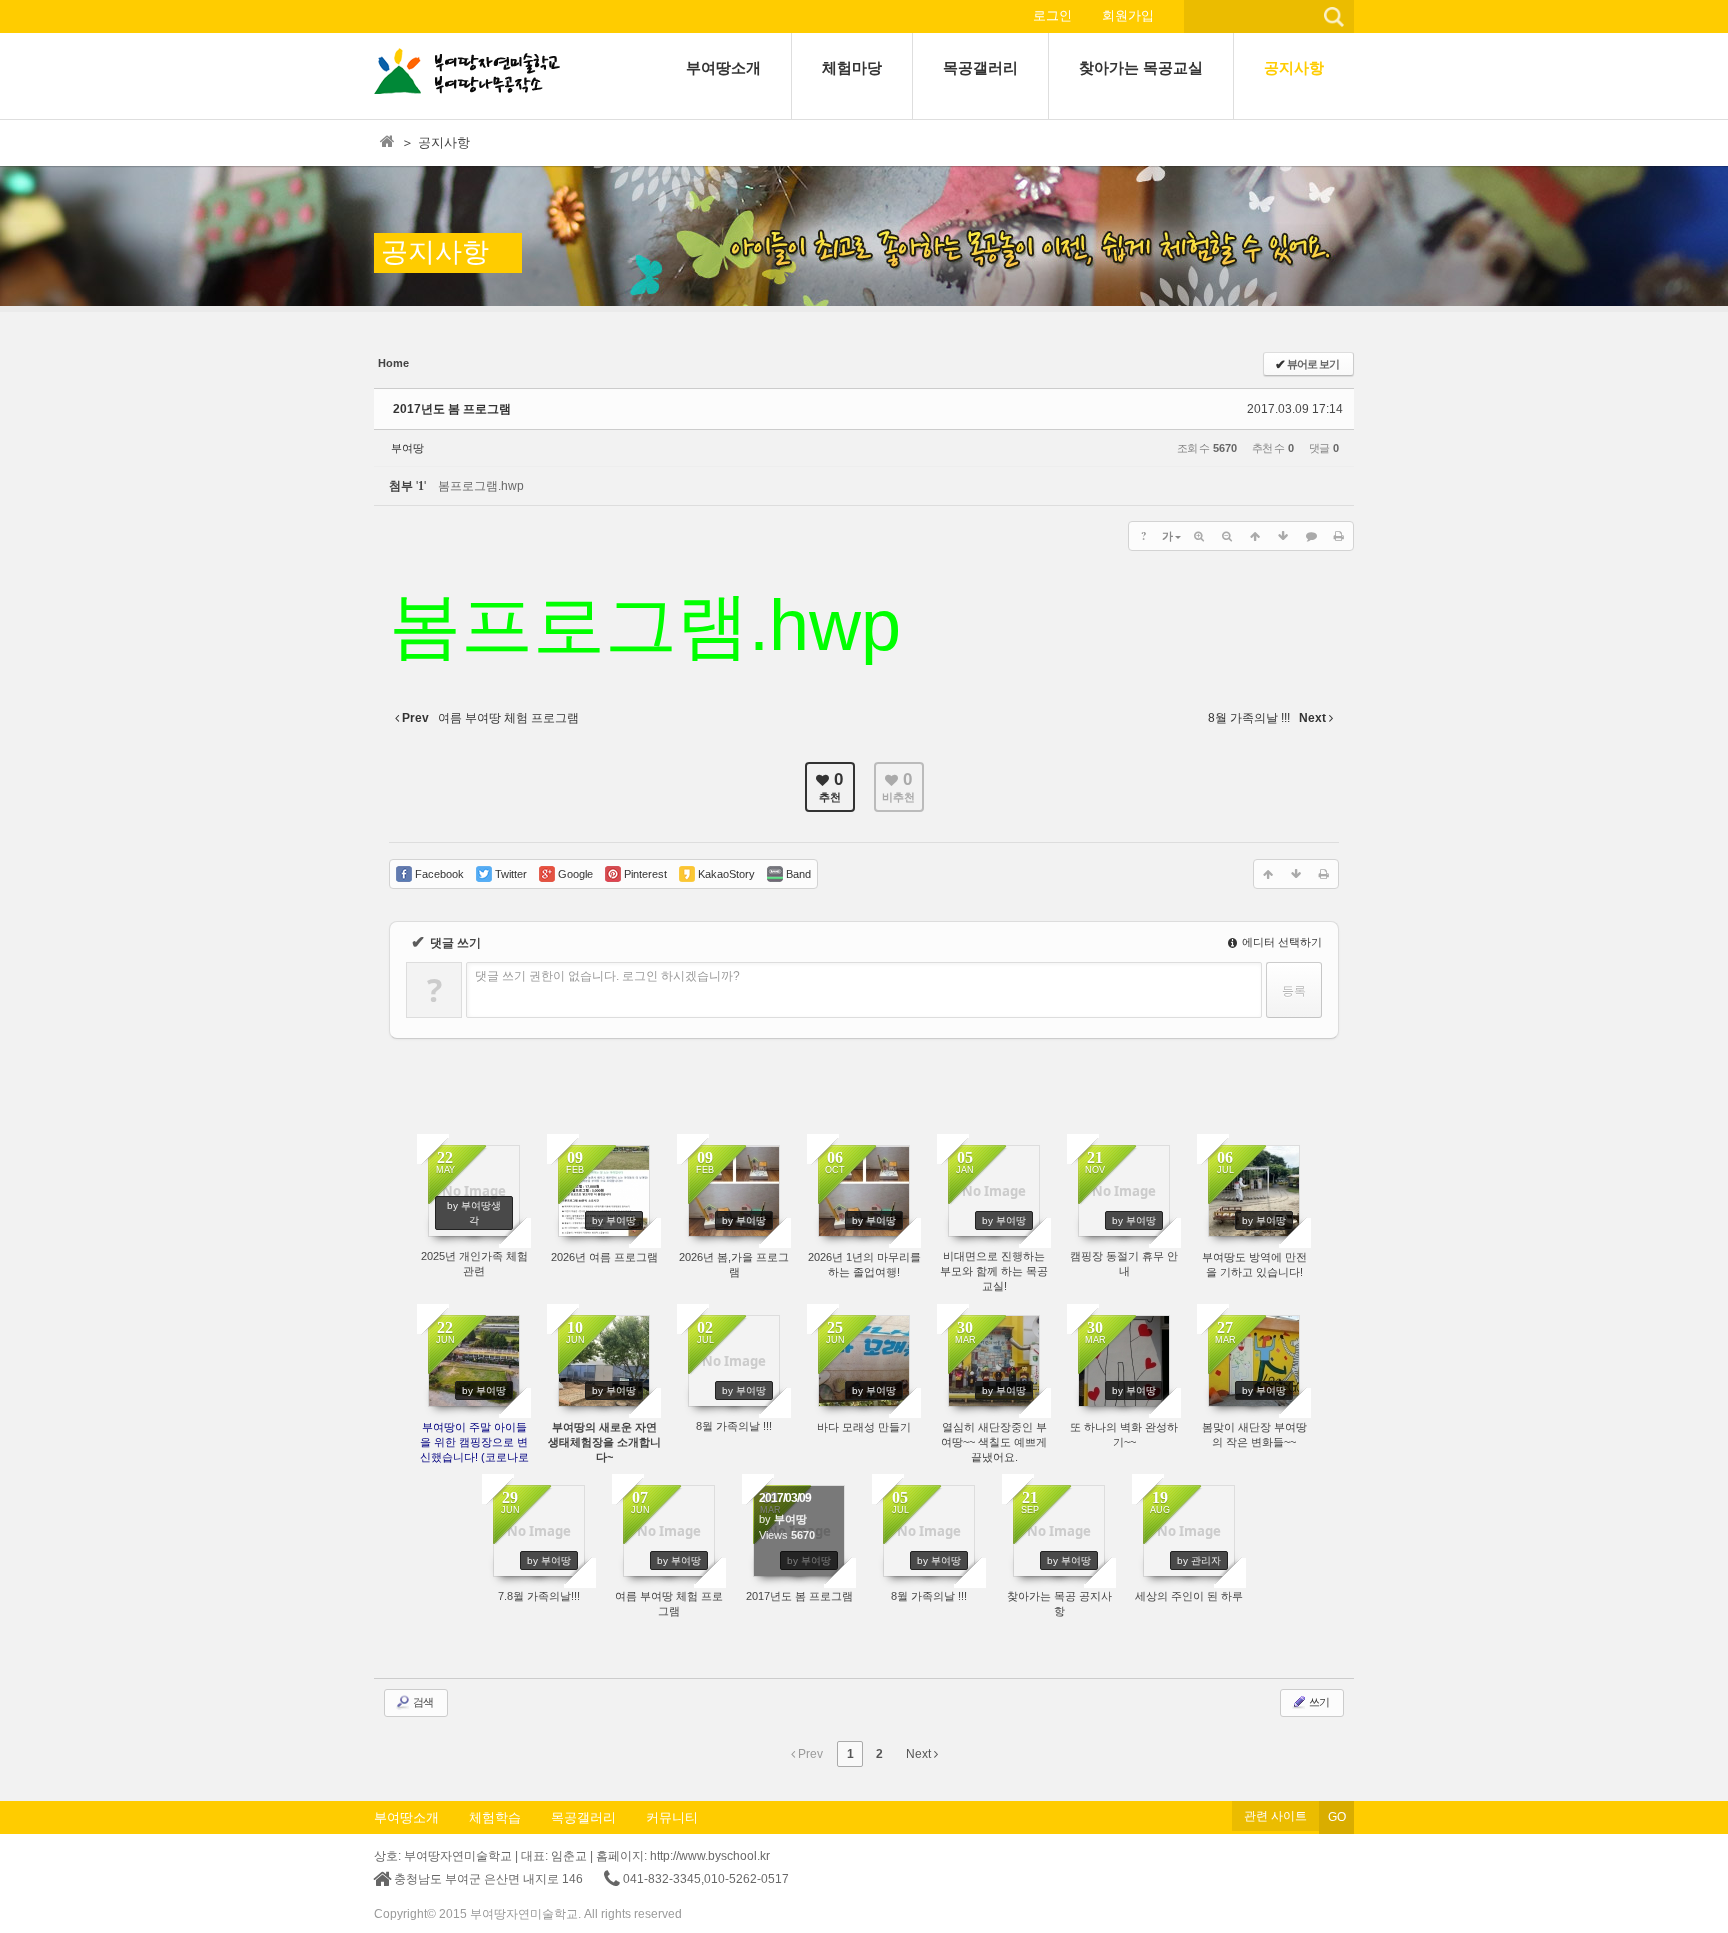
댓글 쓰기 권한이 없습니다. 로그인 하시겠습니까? (607, 976)
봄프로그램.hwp (481, 486)
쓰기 (1318, 1702)
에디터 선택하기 (1280, 942)
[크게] (1199, 536)
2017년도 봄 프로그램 (452, 409)
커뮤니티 (672, 1817)
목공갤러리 (583, 1817)
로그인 (1052, 15)
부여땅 (407, 448)
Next (920, 1754)
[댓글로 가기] (1311, 536)
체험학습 (495, 1817)
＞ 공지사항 (435, 142)
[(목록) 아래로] (1283, 536)
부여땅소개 (406, 1817)
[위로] (1255, 536)
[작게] (1227, 536)
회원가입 (1128, 15)
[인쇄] (1339, 536)
